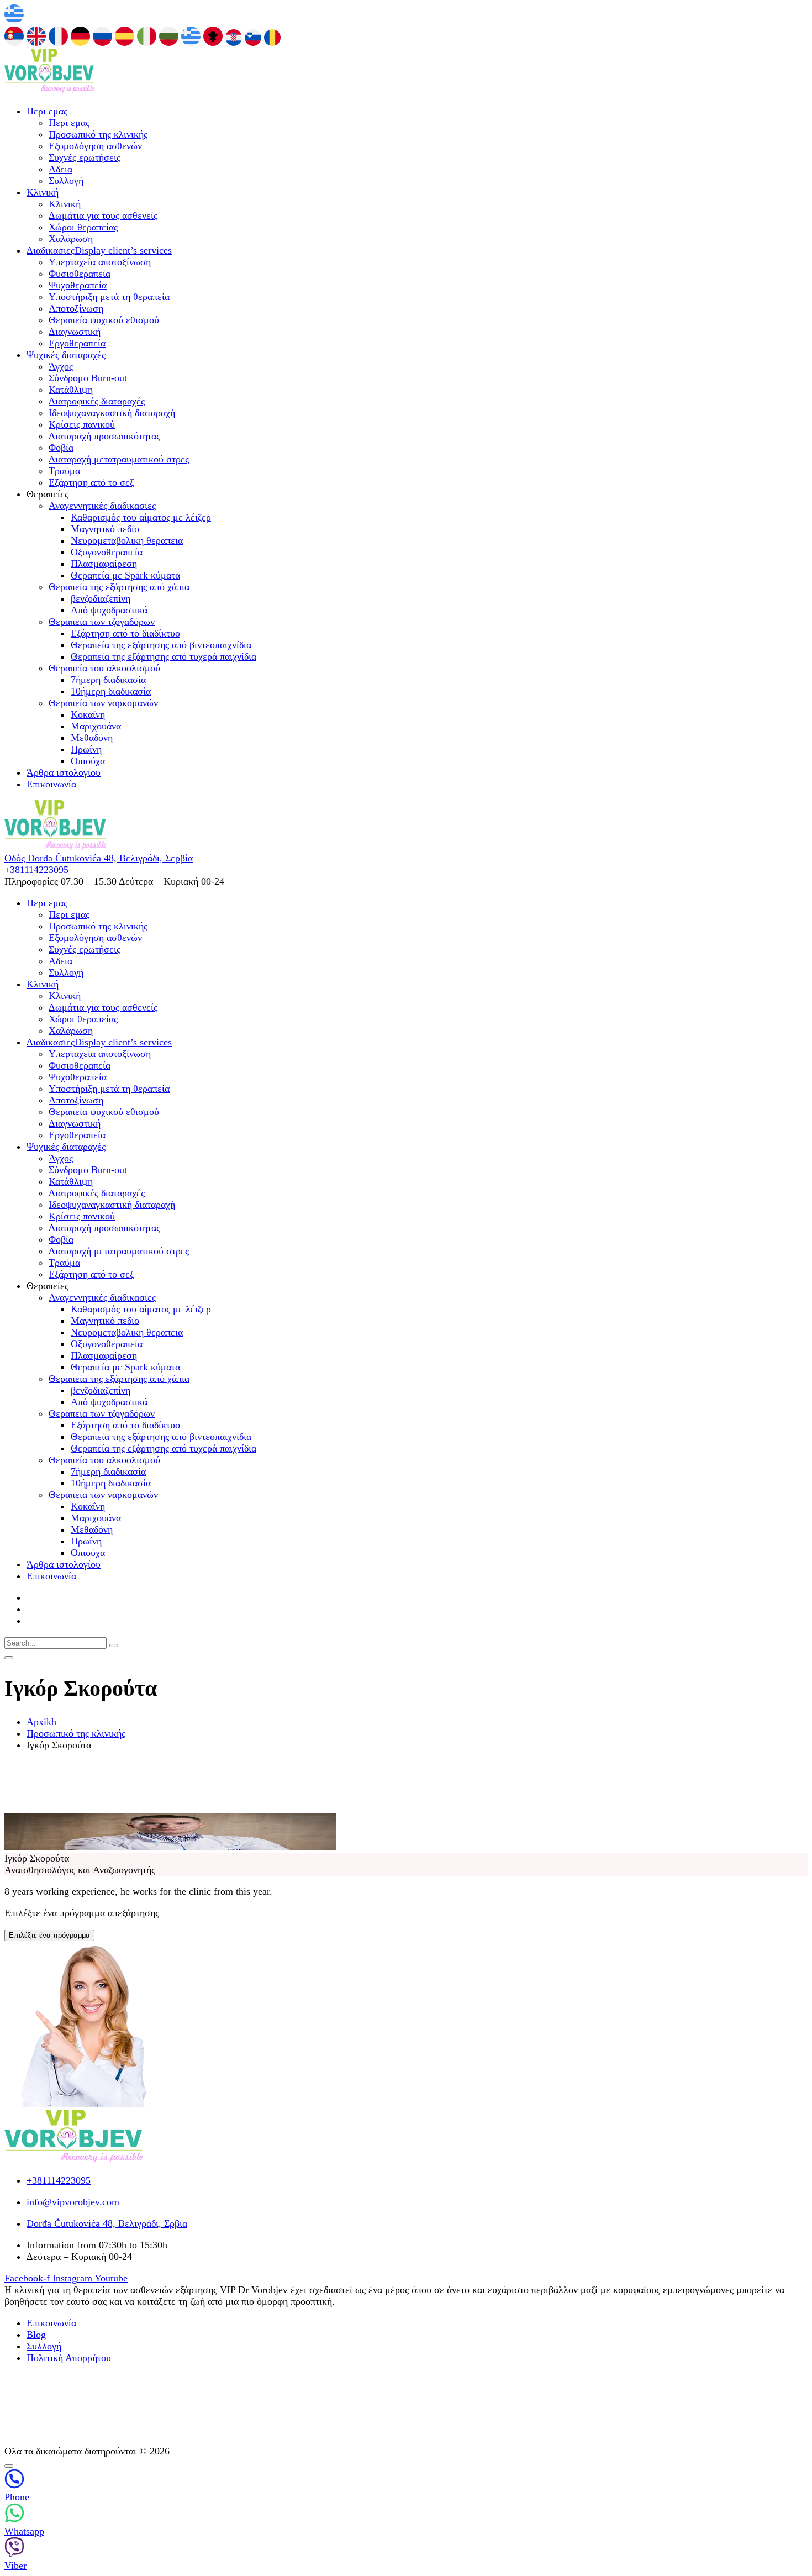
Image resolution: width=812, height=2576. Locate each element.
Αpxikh (41, 1722)
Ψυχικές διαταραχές (66, 355)
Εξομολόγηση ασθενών (95, 146)
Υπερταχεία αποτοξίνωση (100, 262)
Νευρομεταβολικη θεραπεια (127, 540)
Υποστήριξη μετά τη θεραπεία (109, 297)
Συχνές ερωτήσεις (85, 157)
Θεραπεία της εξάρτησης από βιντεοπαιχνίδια (161, 645)
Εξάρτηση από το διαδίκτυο (125, 633)
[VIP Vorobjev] (49, 90)
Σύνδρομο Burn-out (88, 378)
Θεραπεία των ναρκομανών (103, 703)
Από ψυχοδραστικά (109, 610)
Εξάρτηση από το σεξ (91, 482)
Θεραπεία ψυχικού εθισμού (104, 320)
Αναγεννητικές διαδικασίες (102, 506)
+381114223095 (36, 870)
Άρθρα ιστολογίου (64, 772)
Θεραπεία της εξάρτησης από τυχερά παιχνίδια (164, 656)
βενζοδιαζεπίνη (101, 598)
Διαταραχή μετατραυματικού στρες (119, 459)
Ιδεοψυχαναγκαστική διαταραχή (112, 413)
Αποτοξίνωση (76, 308)
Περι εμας (47, 111)
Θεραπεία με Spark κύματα (125, 575)
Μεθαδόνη (92, 738)
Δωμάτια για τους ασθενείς (103, 215)
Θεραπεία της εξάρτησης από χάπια (119, 587)
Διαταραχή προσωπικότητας (104, 436)
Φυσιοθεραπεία (80, 274)
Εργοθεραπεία (77, 343)
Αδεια (60, 169)
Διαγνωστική (75, 332)
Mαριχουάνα (96, 726)
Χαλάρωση (71, 239)
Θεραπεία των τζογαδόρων (102, 622)
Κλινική (43, 192)
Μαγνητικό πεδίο (105, 529)
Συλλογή (66, 181)
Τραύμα (64, 471)
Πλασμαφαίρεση (104, 564)
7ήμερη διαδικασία (108, 680)
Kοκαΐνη (88, 714)
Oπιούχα (88, 761)
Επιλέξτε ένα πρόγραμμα (49, 1935)
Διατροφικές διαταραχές (97, 401)
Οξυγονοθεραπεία (107, 552)
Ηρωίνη (86, 749)
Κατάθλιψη (71, 390)
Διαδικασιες (99, 250)
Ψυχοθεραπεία (78, 285)
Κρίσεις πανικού (82, 424)
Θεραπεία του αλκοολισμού (104, 668)
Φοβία (61, 448)
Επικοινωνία (51, 784)
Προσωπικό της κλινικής (98, 134)
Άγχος (61, 366)
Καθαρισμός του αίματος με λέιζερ (141, 517)
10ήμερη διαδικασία (111, 691)
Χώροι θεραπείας (83, 227)
